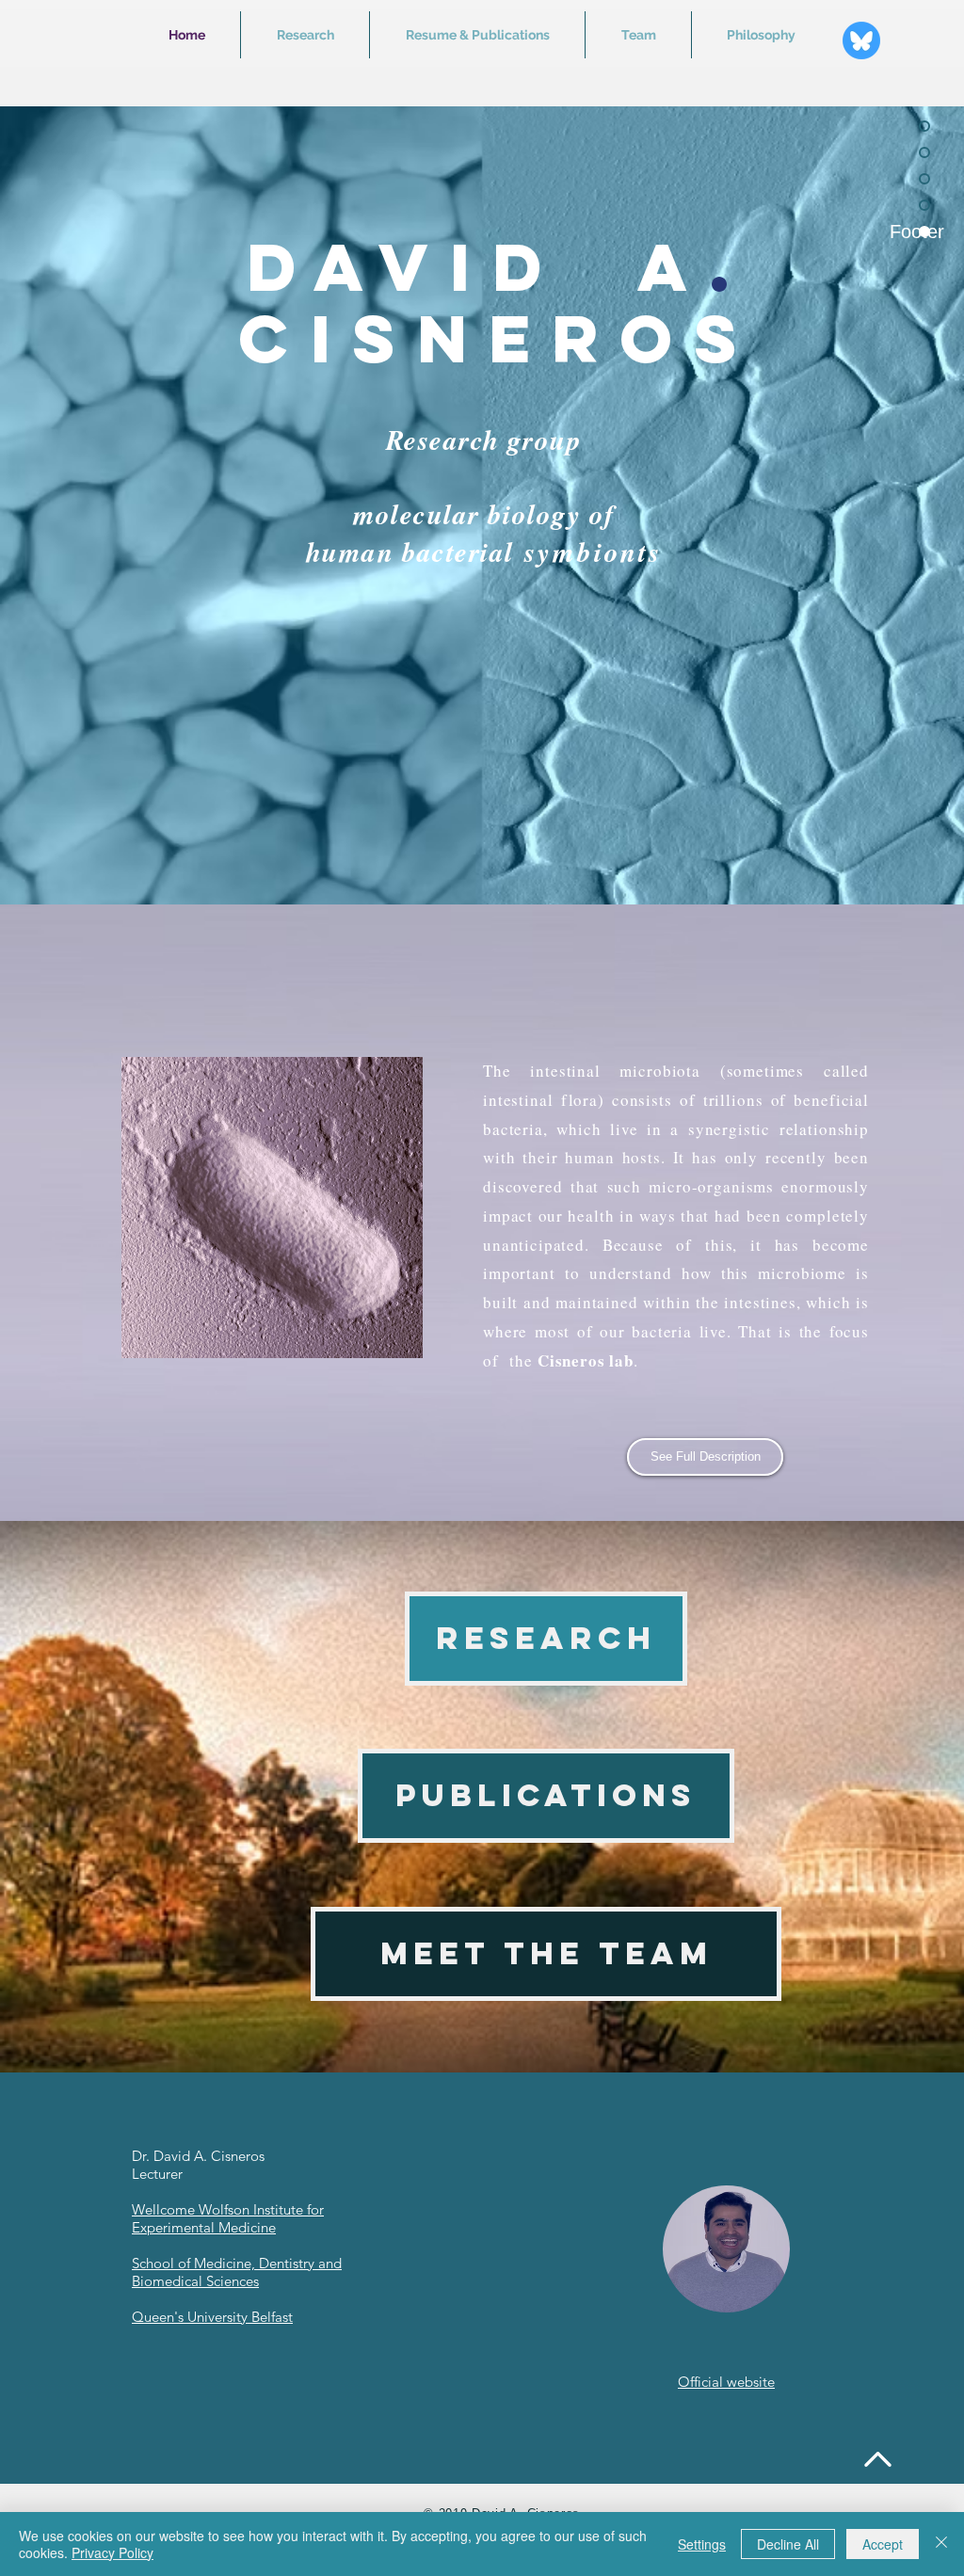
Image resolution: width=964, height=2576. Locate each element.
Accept (883, 2544)
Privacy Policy (112, 2552)
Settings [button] (702, 2544)
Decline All (788, 2544)
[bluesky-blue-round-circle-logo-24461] (861, 40)
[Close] (941, 2544)
